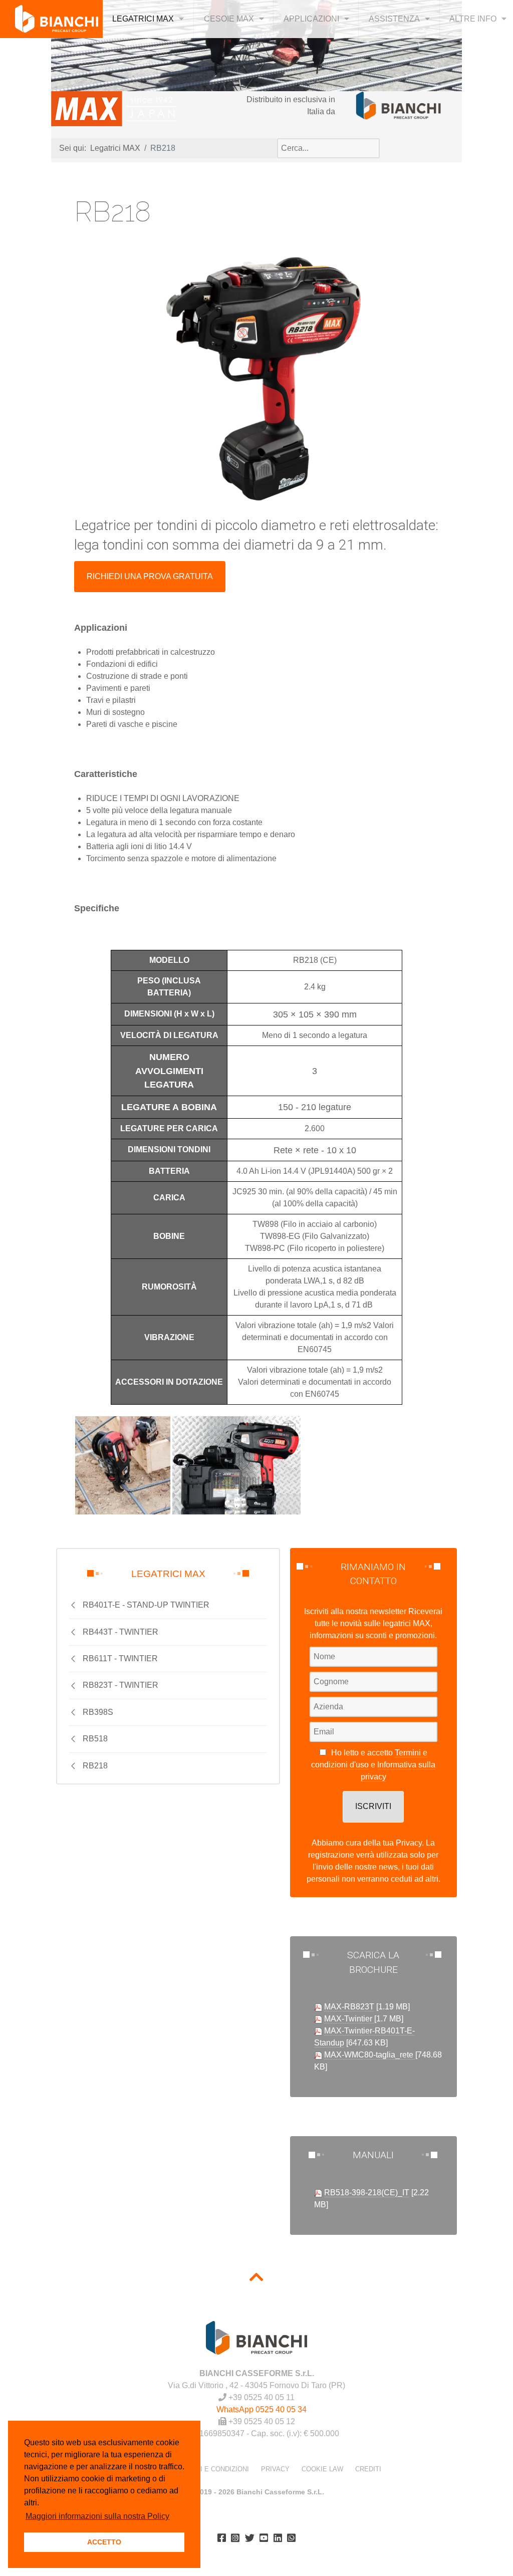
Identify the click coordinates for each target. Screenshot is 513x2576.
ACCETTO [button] (104, 2542)
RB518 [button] (95, 1739)
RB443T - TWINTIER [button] (120, 1632)
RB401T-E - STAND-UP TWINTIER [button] (146, 1605)
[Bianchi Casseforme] (399, 105)
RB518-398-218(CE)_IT (367, 2193)
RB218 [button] (95, 1766)
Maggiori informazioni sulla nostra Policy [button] (97, 2516)
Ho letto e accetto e (373, 1765)
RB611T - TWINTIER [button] (120, 1658)
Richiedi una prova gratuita (150, 576)
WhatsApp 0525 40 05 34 (262, 2409)
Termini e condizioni (212, 2469)
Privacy (275, 2469)
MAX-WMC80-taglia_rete (370, 2055)
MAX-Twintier (349, 2019)
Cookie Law (322, 2469)
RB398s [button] (98, 1712)
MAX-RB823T (349, 2007)
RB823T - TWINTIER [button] (120, 1685)
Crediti (368, 2469)
